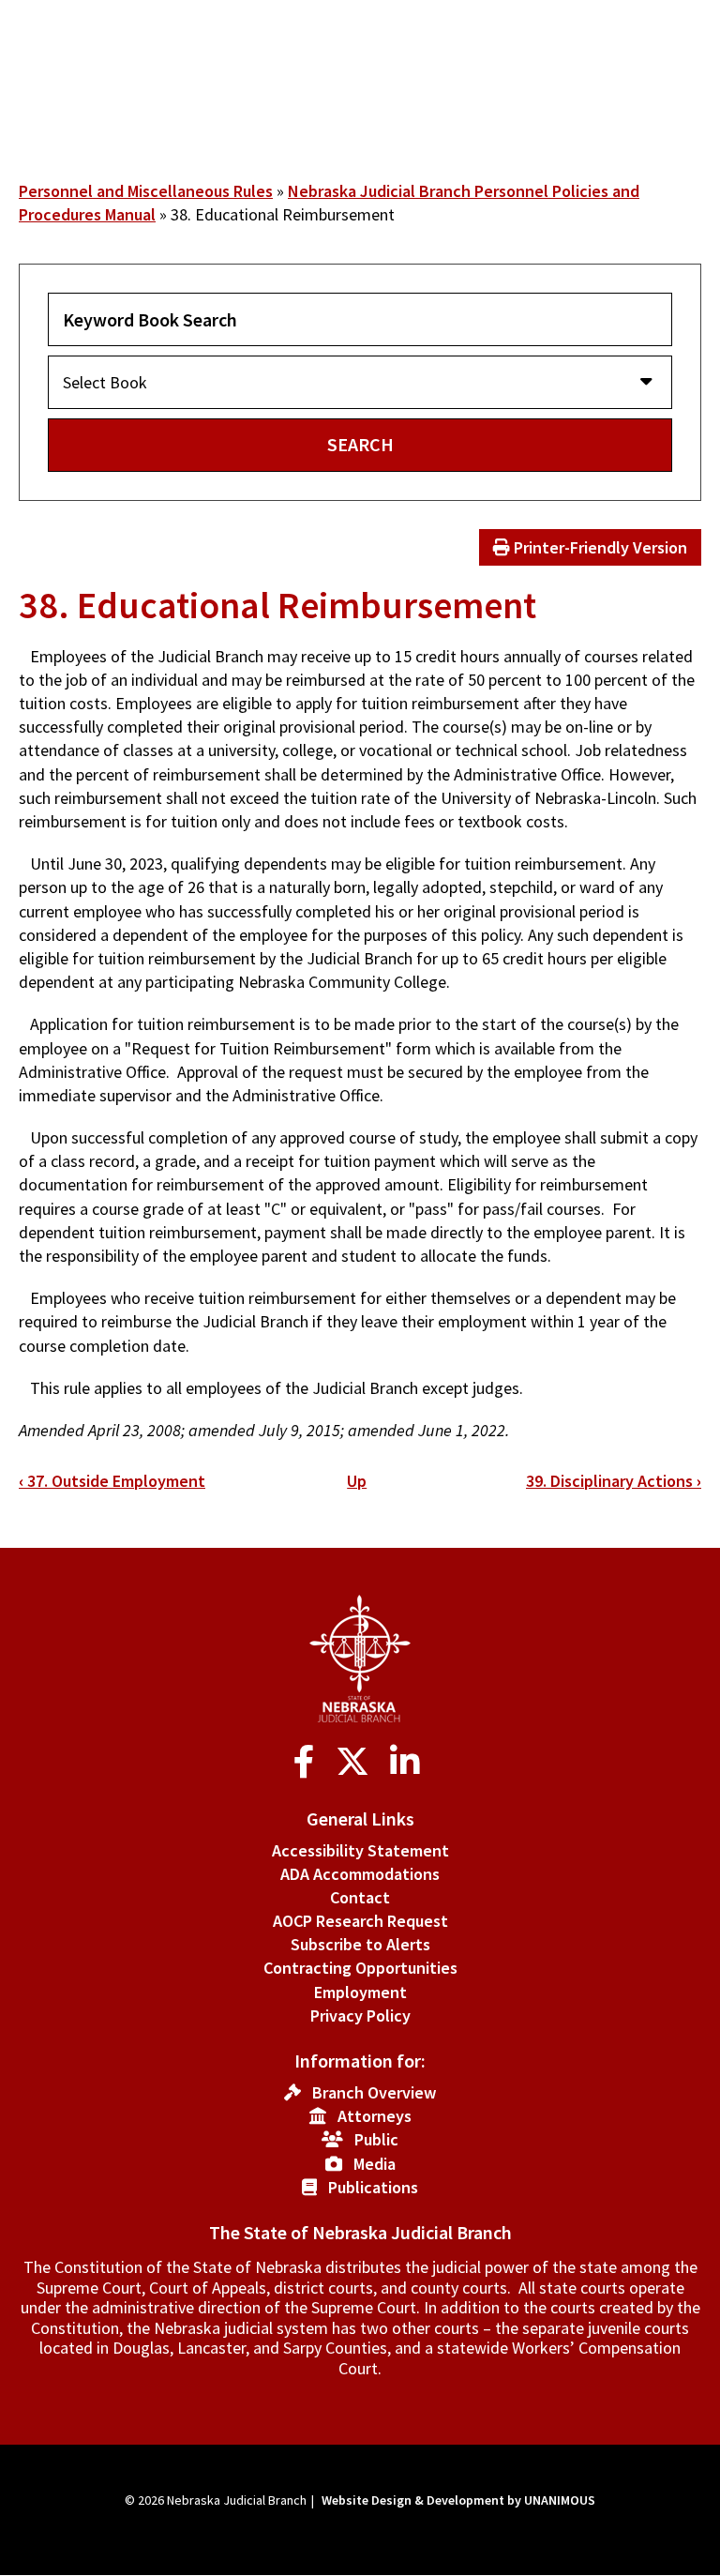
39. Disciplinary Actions (614, 1481)
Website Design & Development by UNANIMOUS (458, 2500)
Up (357, 1481)
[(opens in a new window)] (308, 1762)
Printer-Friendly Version (599, 547)
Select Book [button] (105, 382)
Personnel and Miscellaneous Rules (146, 191)
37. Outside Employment (112, 1481)
